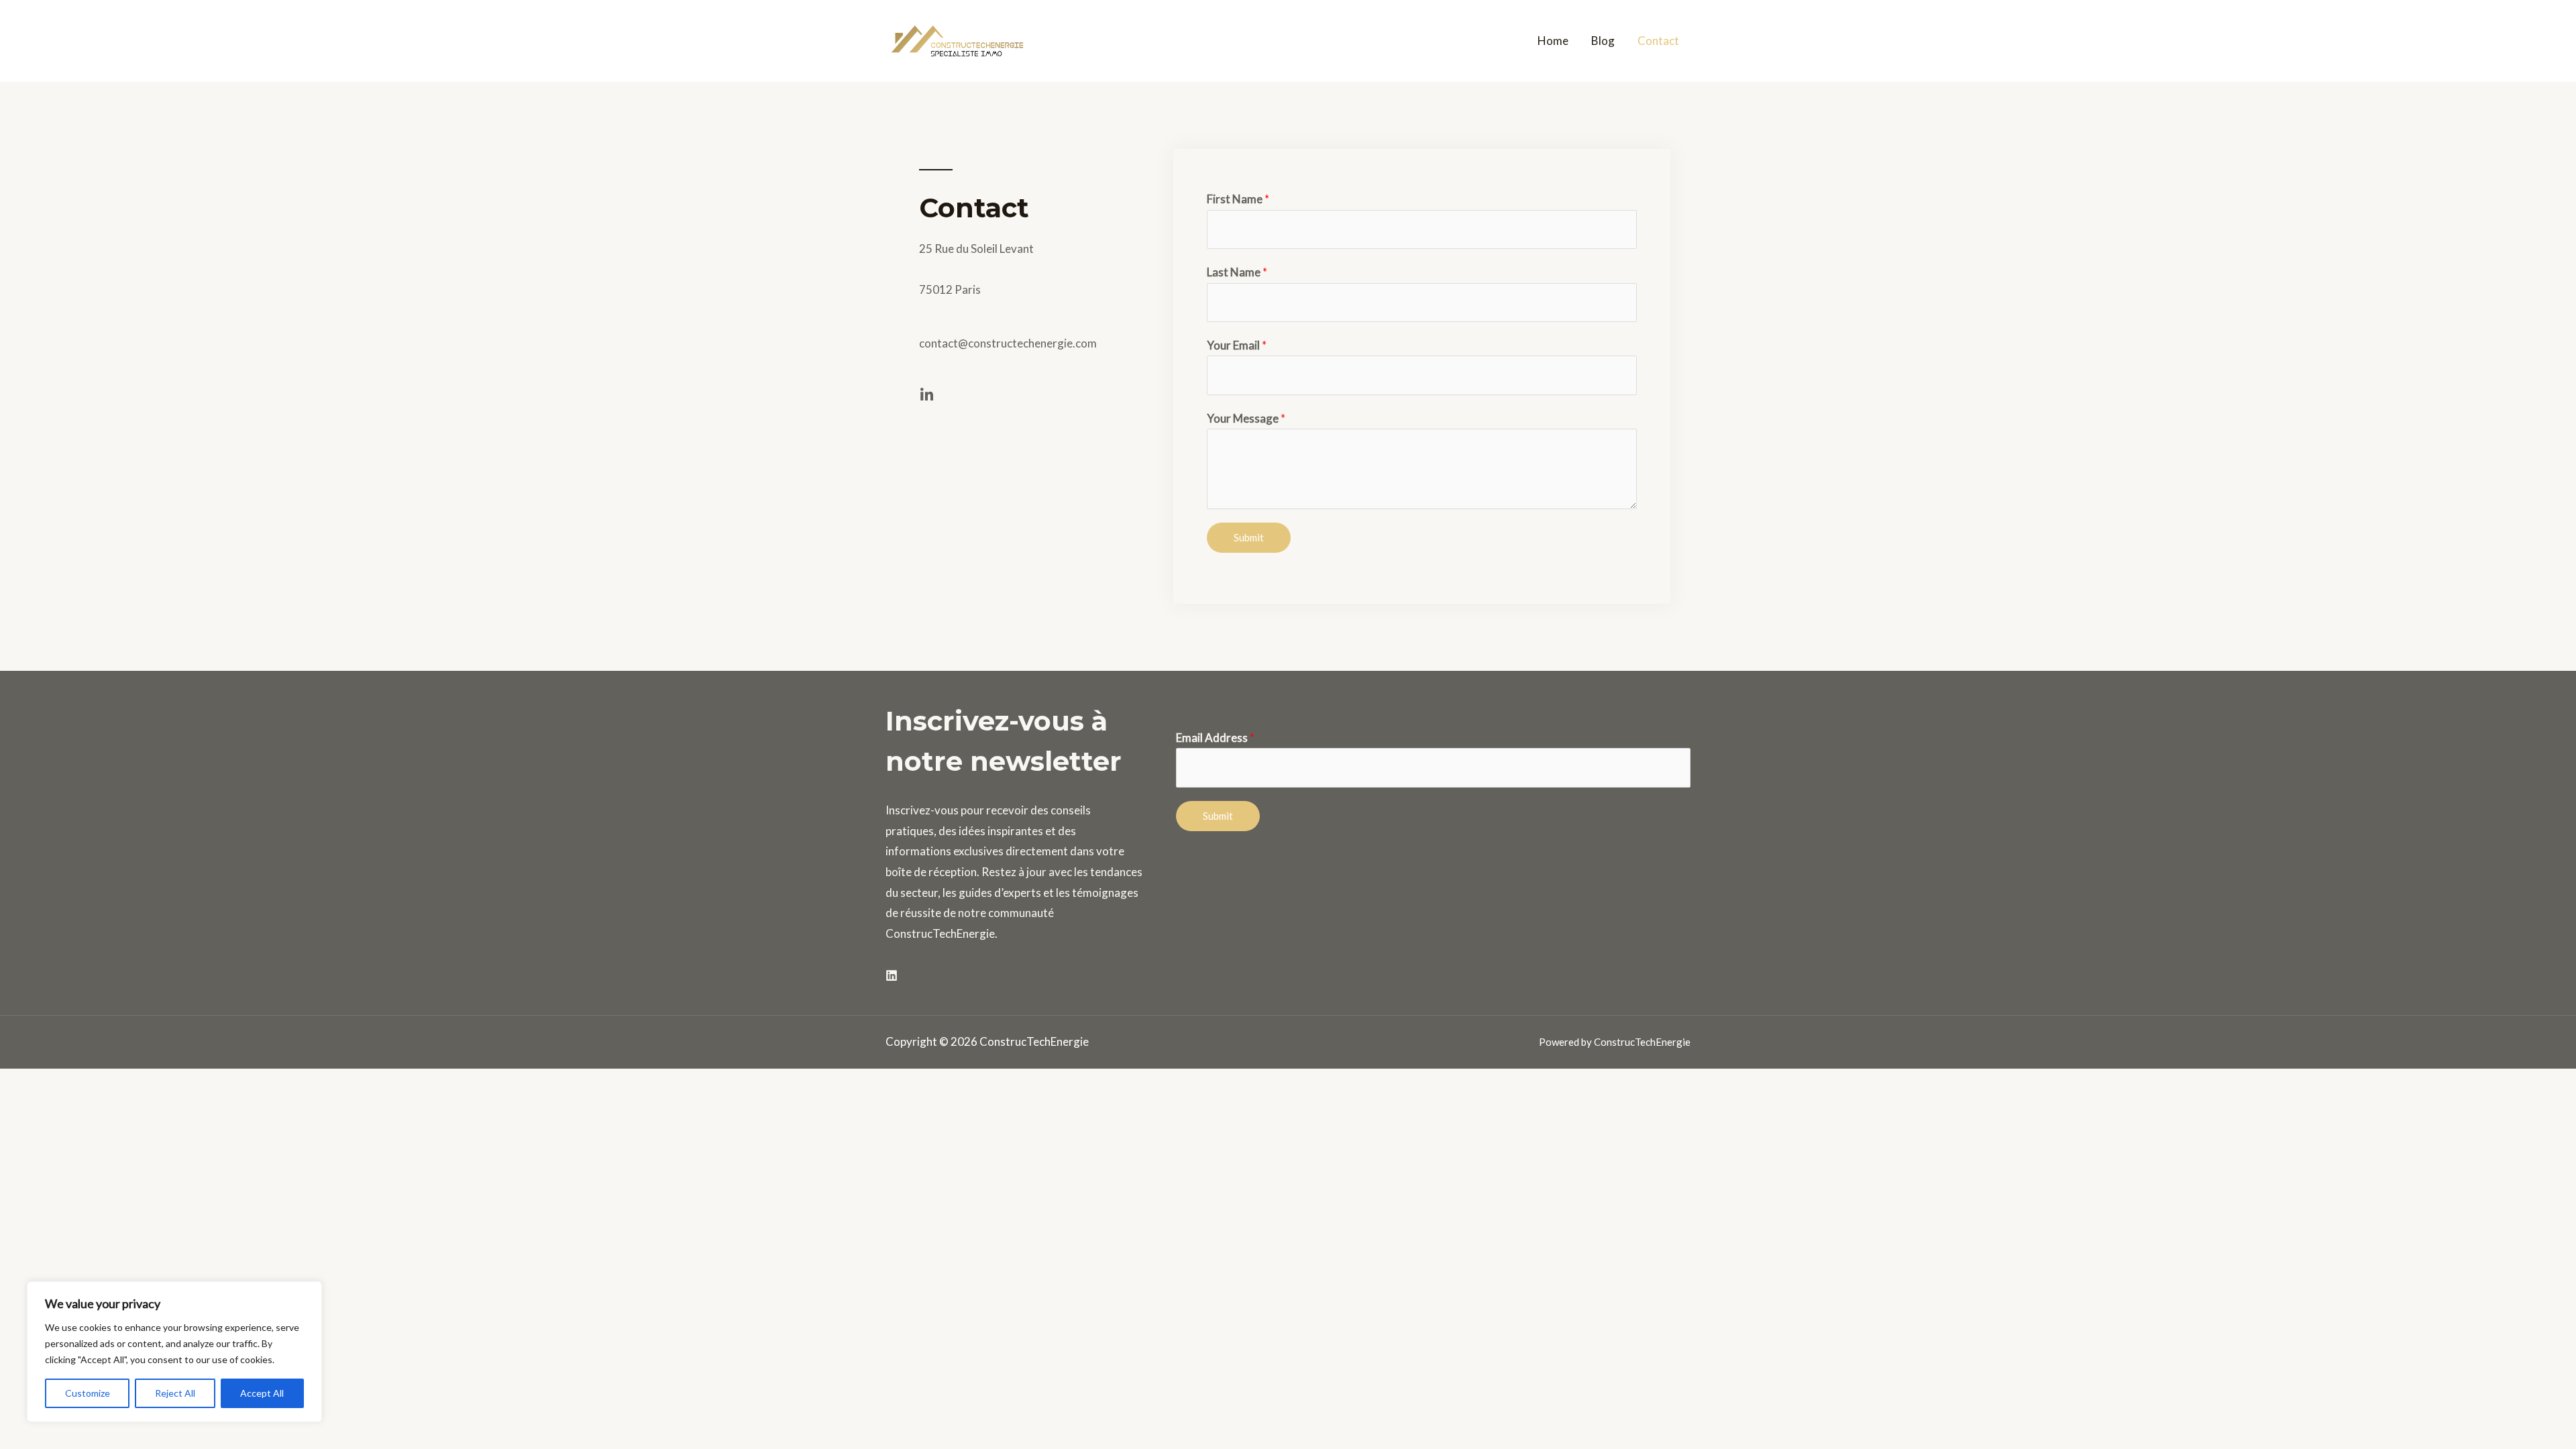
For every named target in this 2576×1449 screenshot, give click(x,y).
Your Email (1237, 345)
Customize (88, 1393)
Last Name (1237, 272)
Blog (1603, 41)
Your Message (1246, 418)
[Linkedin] (892, 975)
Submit (1249, 537)
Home (1553, 41)
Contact (1658, 41)
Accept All (262, 1393)
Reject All (175, 1393)
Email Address (1215, 738)
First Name (1238, 199)
